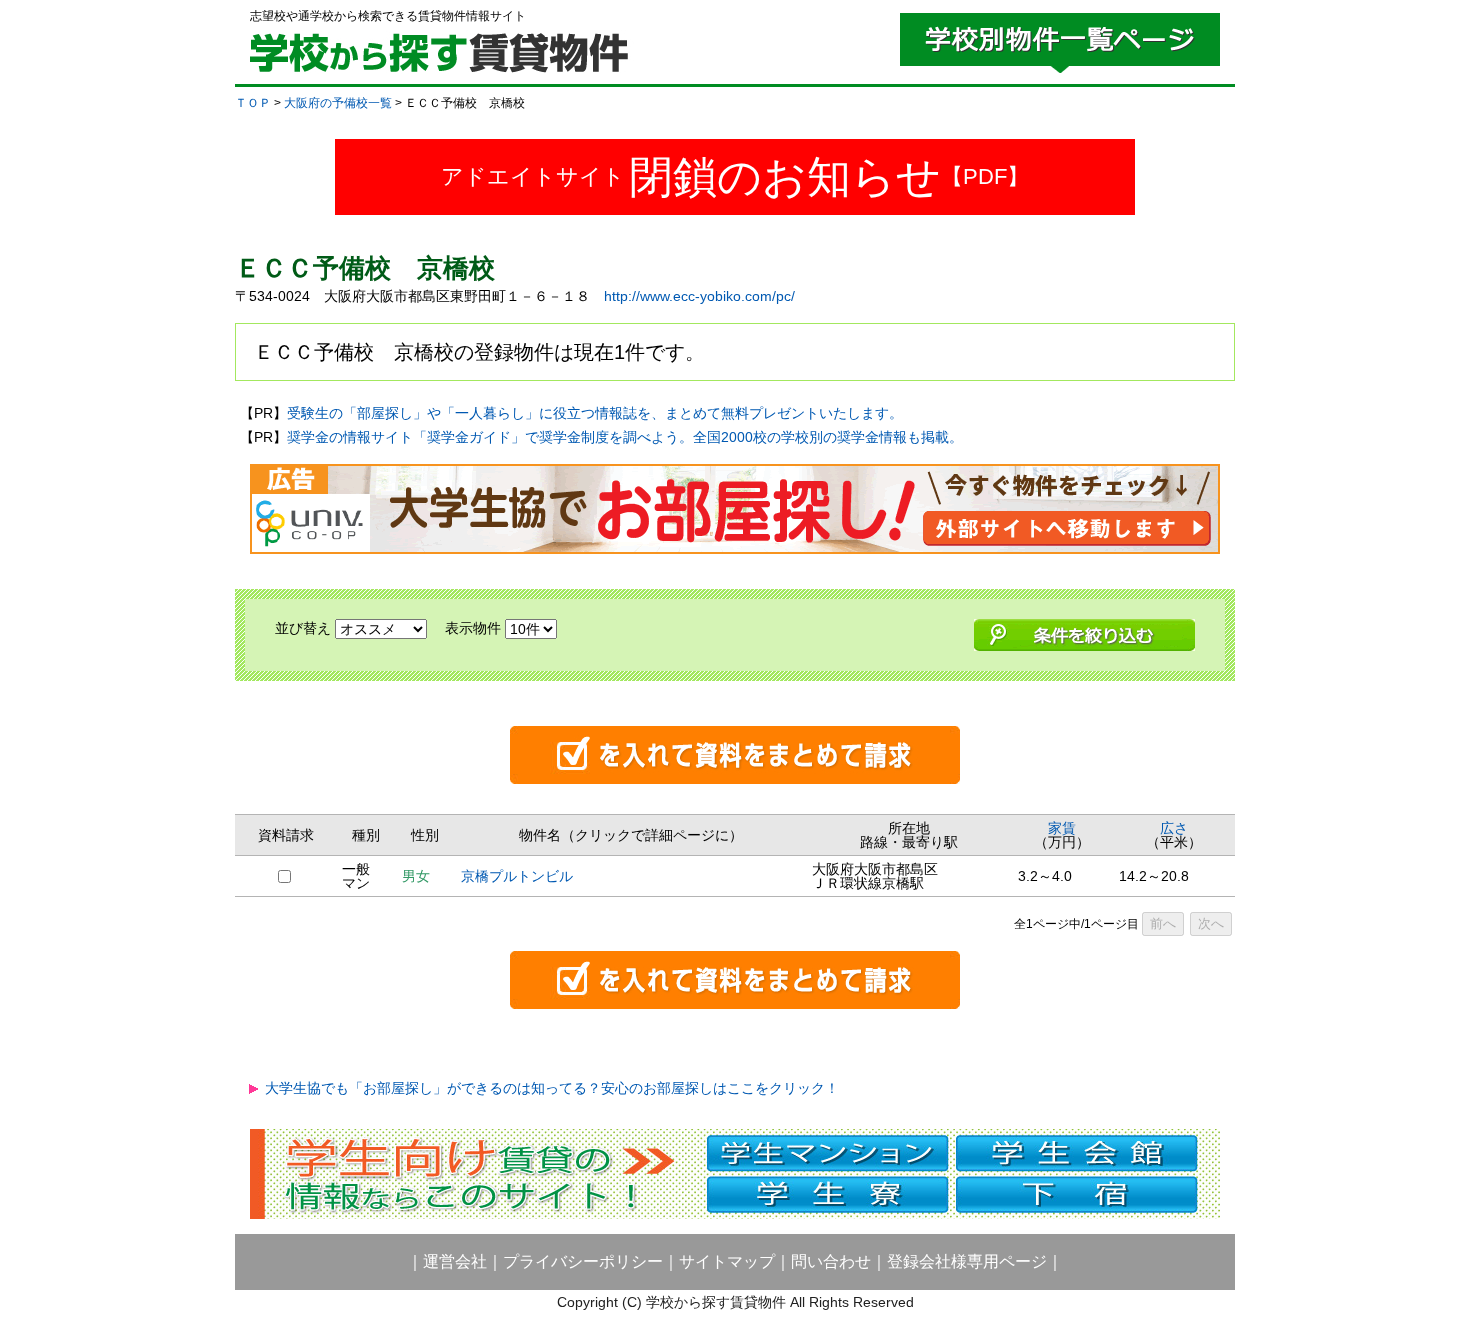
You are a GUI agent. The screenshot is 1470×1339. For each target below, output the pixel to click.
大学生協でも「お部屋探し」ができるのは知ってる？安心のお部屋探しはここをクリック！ (552, 1088)
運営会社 (455, 1261)
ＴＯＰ (253, 103)
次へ (1211, 923)
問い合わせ (831, 1261)
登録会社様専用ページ (967, 1261)
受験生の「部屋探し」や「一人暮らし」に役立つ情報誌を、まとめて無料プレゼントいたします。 (595, 413)
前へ (1163, 923)
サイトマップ (727, 1261)
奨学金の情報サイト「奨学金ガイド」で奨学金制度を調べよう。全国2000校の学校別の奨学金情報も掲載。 (625, 437)
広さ (1174, 828)
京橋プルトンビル (517, 876)
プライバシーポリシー (583, 1261)
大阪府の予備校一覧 (338, 103)
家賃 (1062, 828)
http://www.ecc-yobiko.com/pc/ (699, 296)
